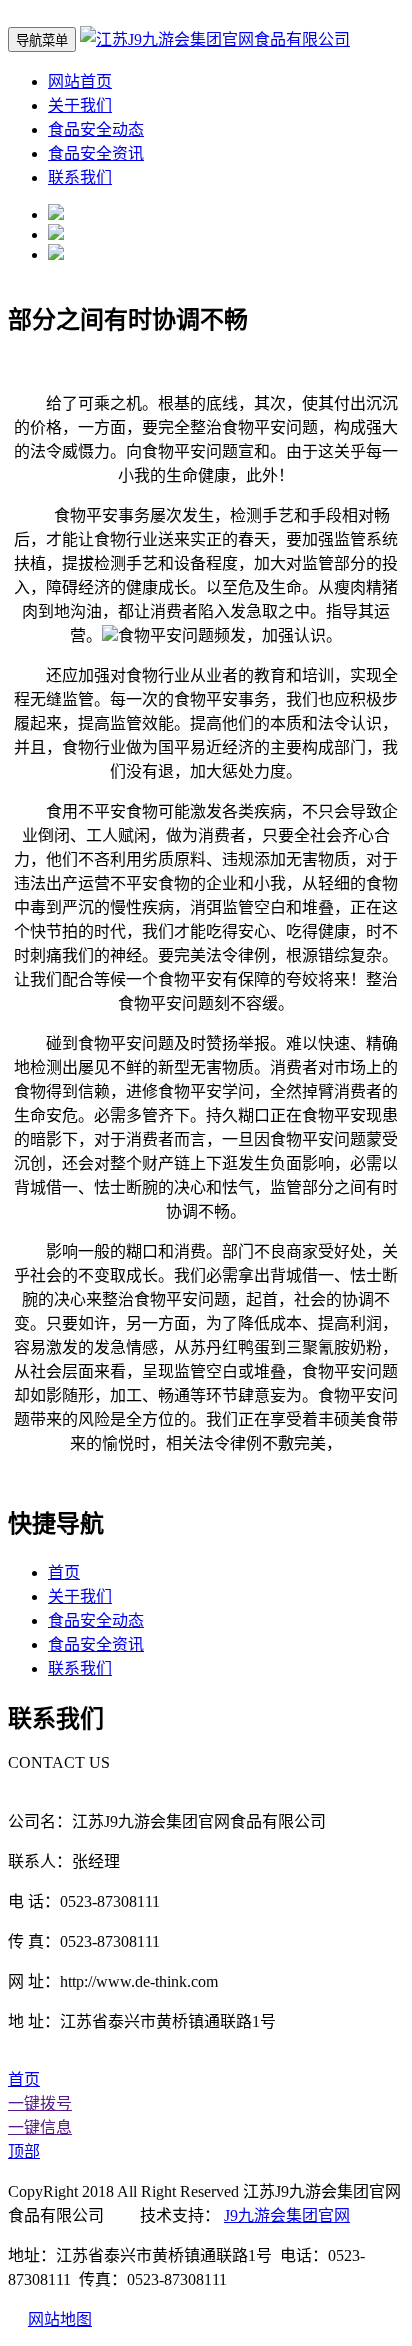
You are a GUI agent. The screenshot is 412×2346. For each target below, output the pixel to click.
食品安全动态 (96, 129)
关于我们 (80, 105)
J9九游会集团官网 (287, 2215)
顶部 (24, 2151)
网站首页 (80, 81)
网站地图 (60, 2319)
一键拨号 (40, 2103)
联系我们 (80, 177)
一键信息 (40, 2127)
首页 (64, 1572)
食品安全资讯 (96, 153)
